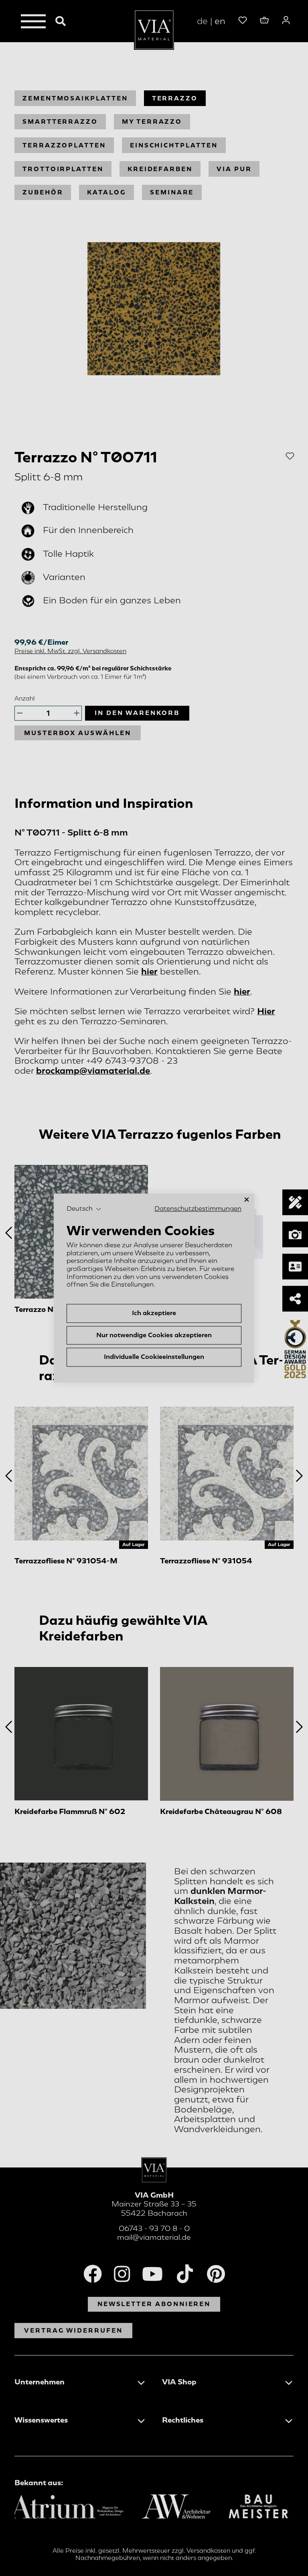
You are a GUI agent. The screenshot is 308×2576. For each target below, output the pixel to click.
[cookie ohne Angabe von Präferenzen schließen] (247, 1200)
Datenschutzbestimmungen (198, 1209)
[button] (84, 1209)
